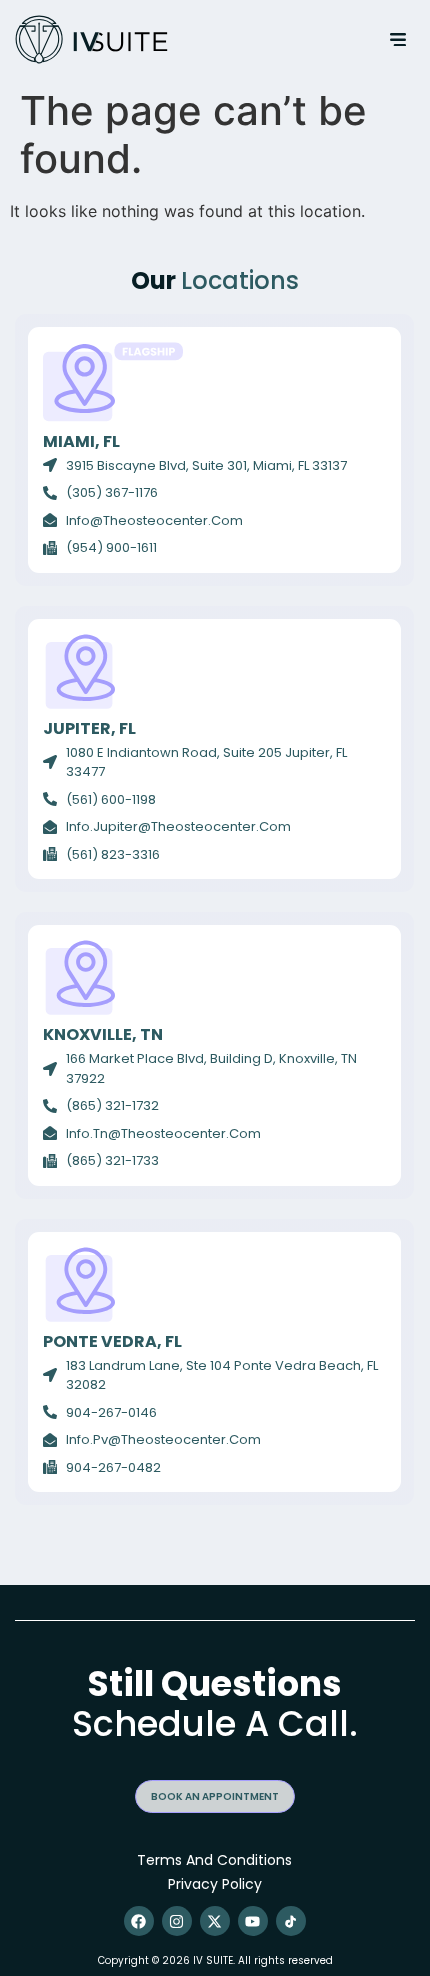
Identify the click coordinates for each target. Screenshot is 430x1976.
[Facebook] (139, 1921)
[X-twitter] (215, 1921)
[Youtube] (253, 1921)
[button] (397, 39)
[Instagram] (177, 1921)
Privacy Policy (215, 1884)
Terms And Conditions (214, 1860)
